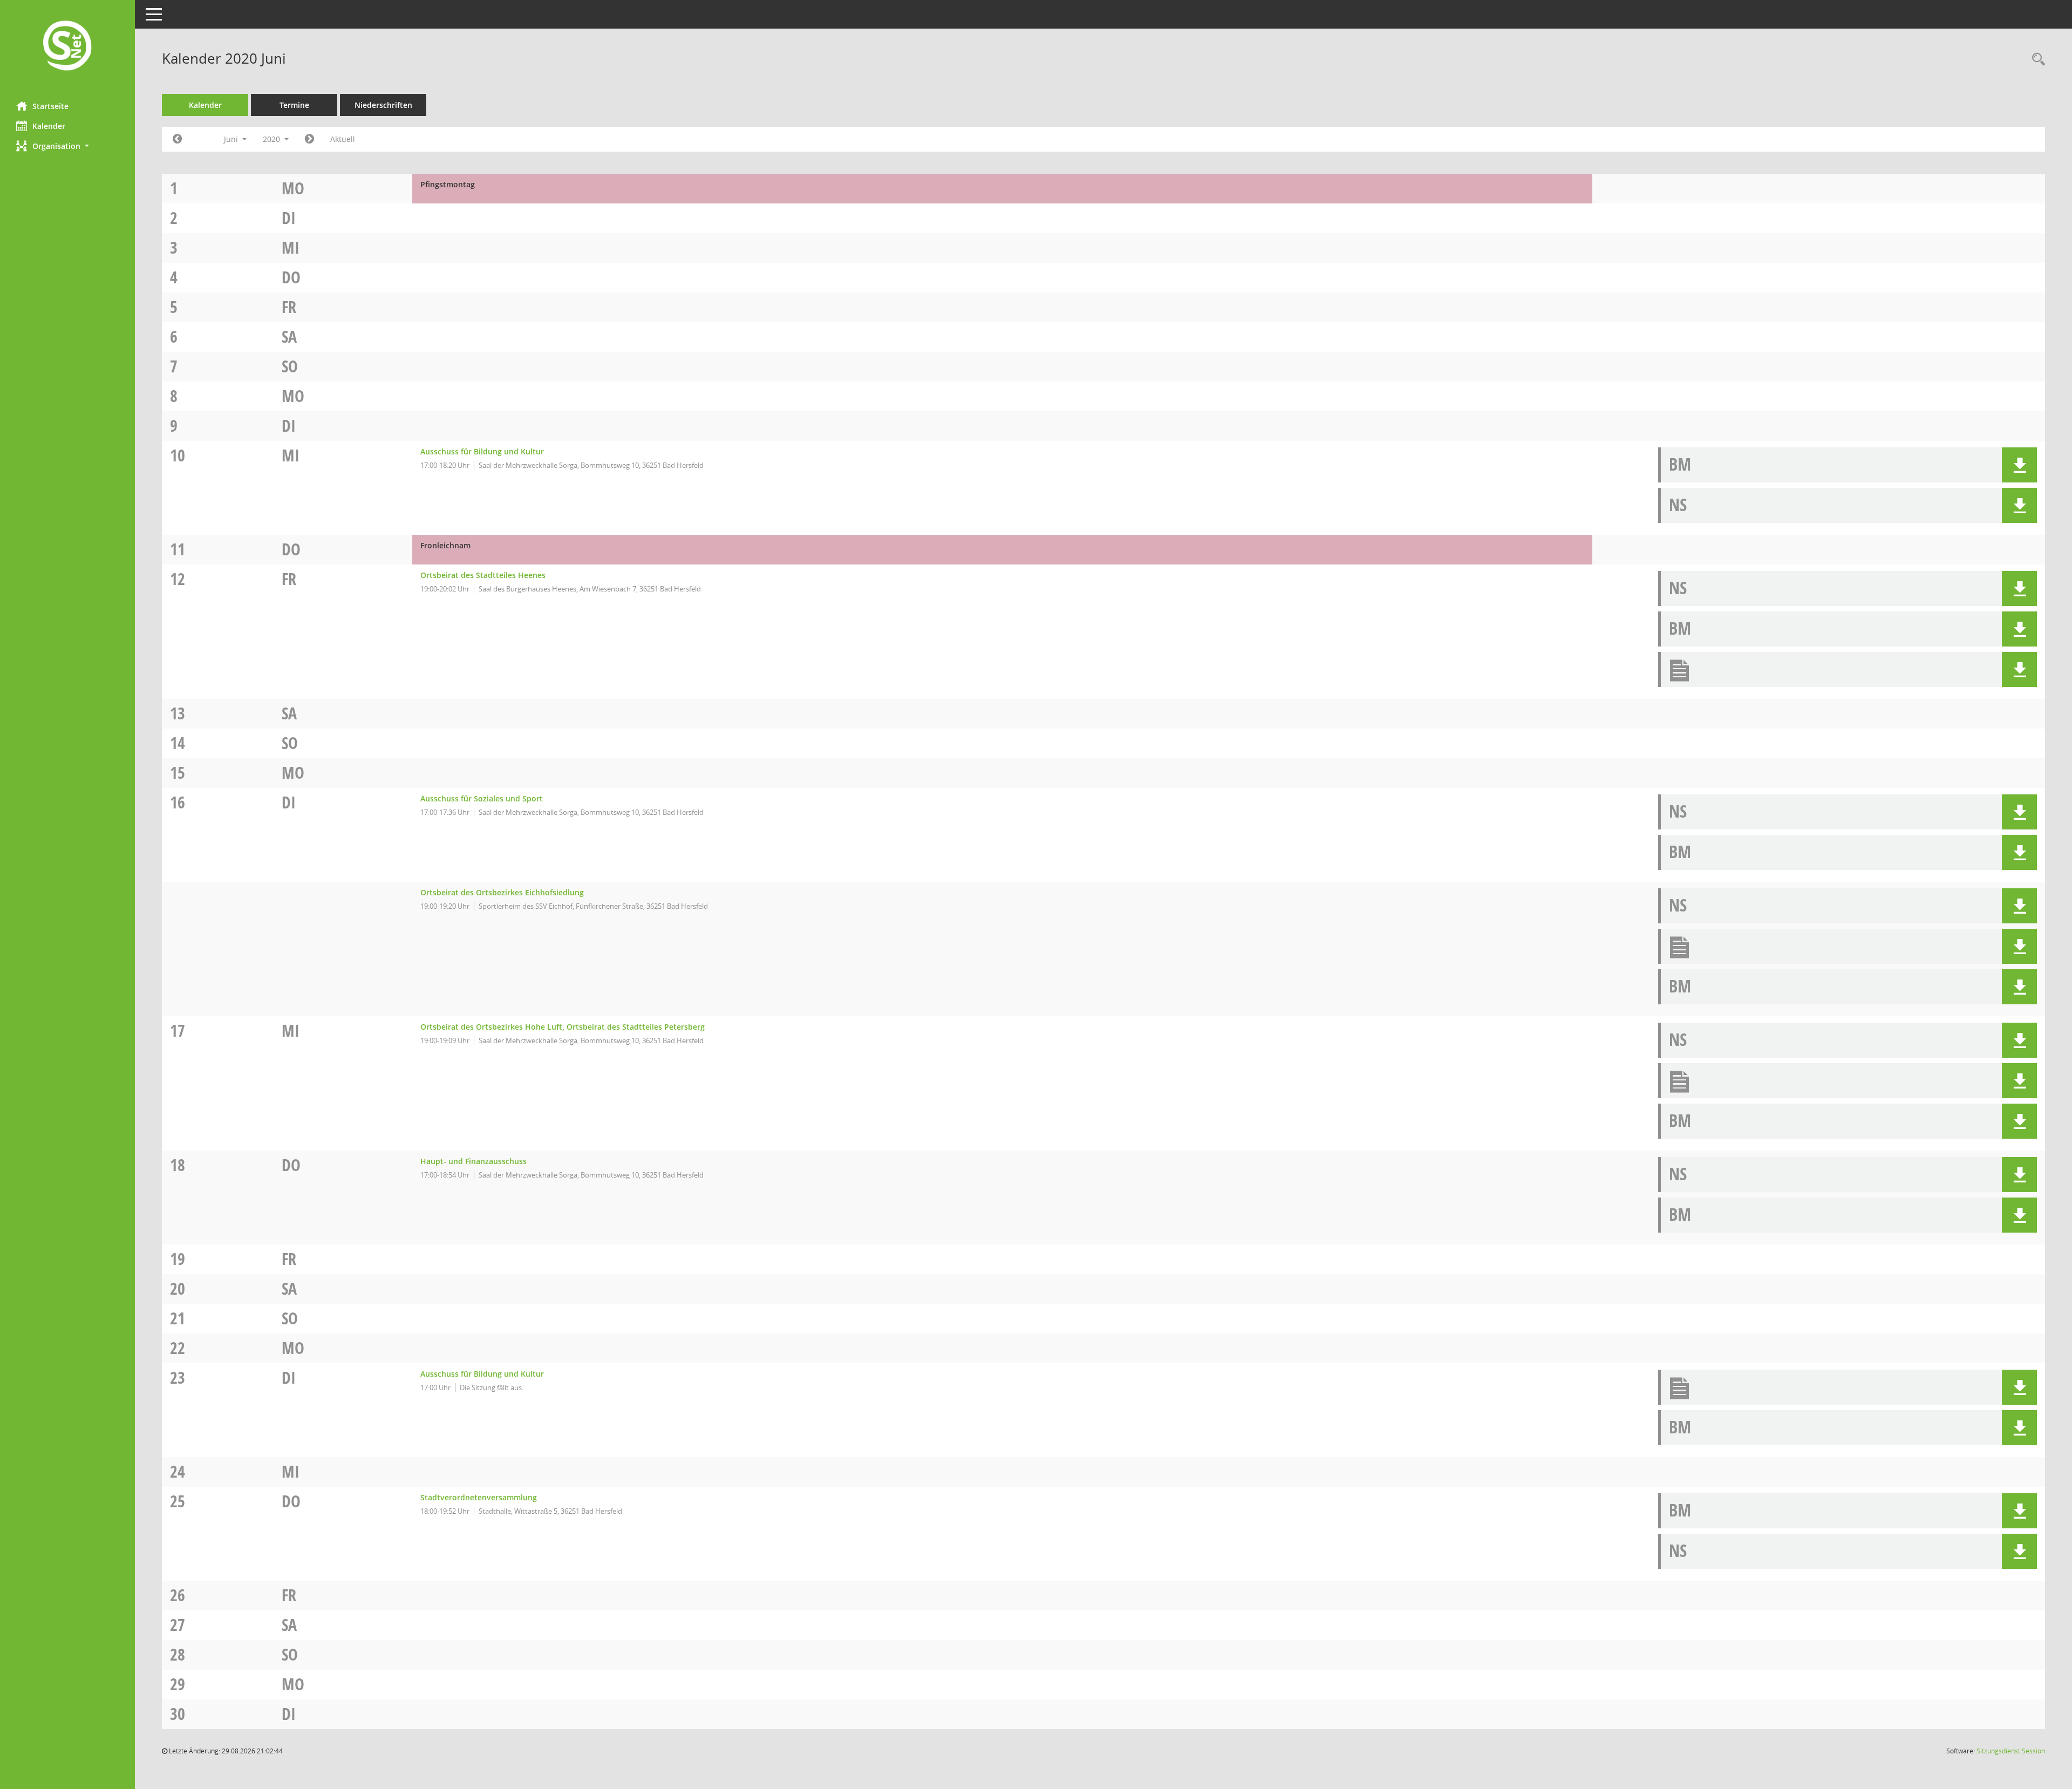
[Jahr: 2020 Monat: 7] (309, 139)
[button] (67, 146)
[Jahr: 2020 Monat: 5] (177, 139)
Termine (294, 105)
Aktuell (343, 139)
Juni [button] (232, 139)
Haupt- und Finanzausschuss (473, 1161)
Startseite (50, 106)
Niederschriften (383, 105)
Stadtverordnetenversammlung (479, 1497)
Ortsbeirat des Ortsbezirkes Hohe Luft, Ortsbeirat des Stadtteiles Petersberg (563, 1027)
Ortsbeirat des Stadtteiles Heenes (483, 575)
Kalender (49, 126)
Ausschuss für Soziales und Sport (482, 798)
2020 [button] (272, 139)
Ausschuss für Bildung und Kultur (482, 451)
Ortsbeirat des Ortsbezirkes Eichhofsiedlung (502, 892)
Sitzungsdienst (2011, 1751)
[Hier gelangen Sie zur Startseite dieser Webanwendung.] (67, 47)
